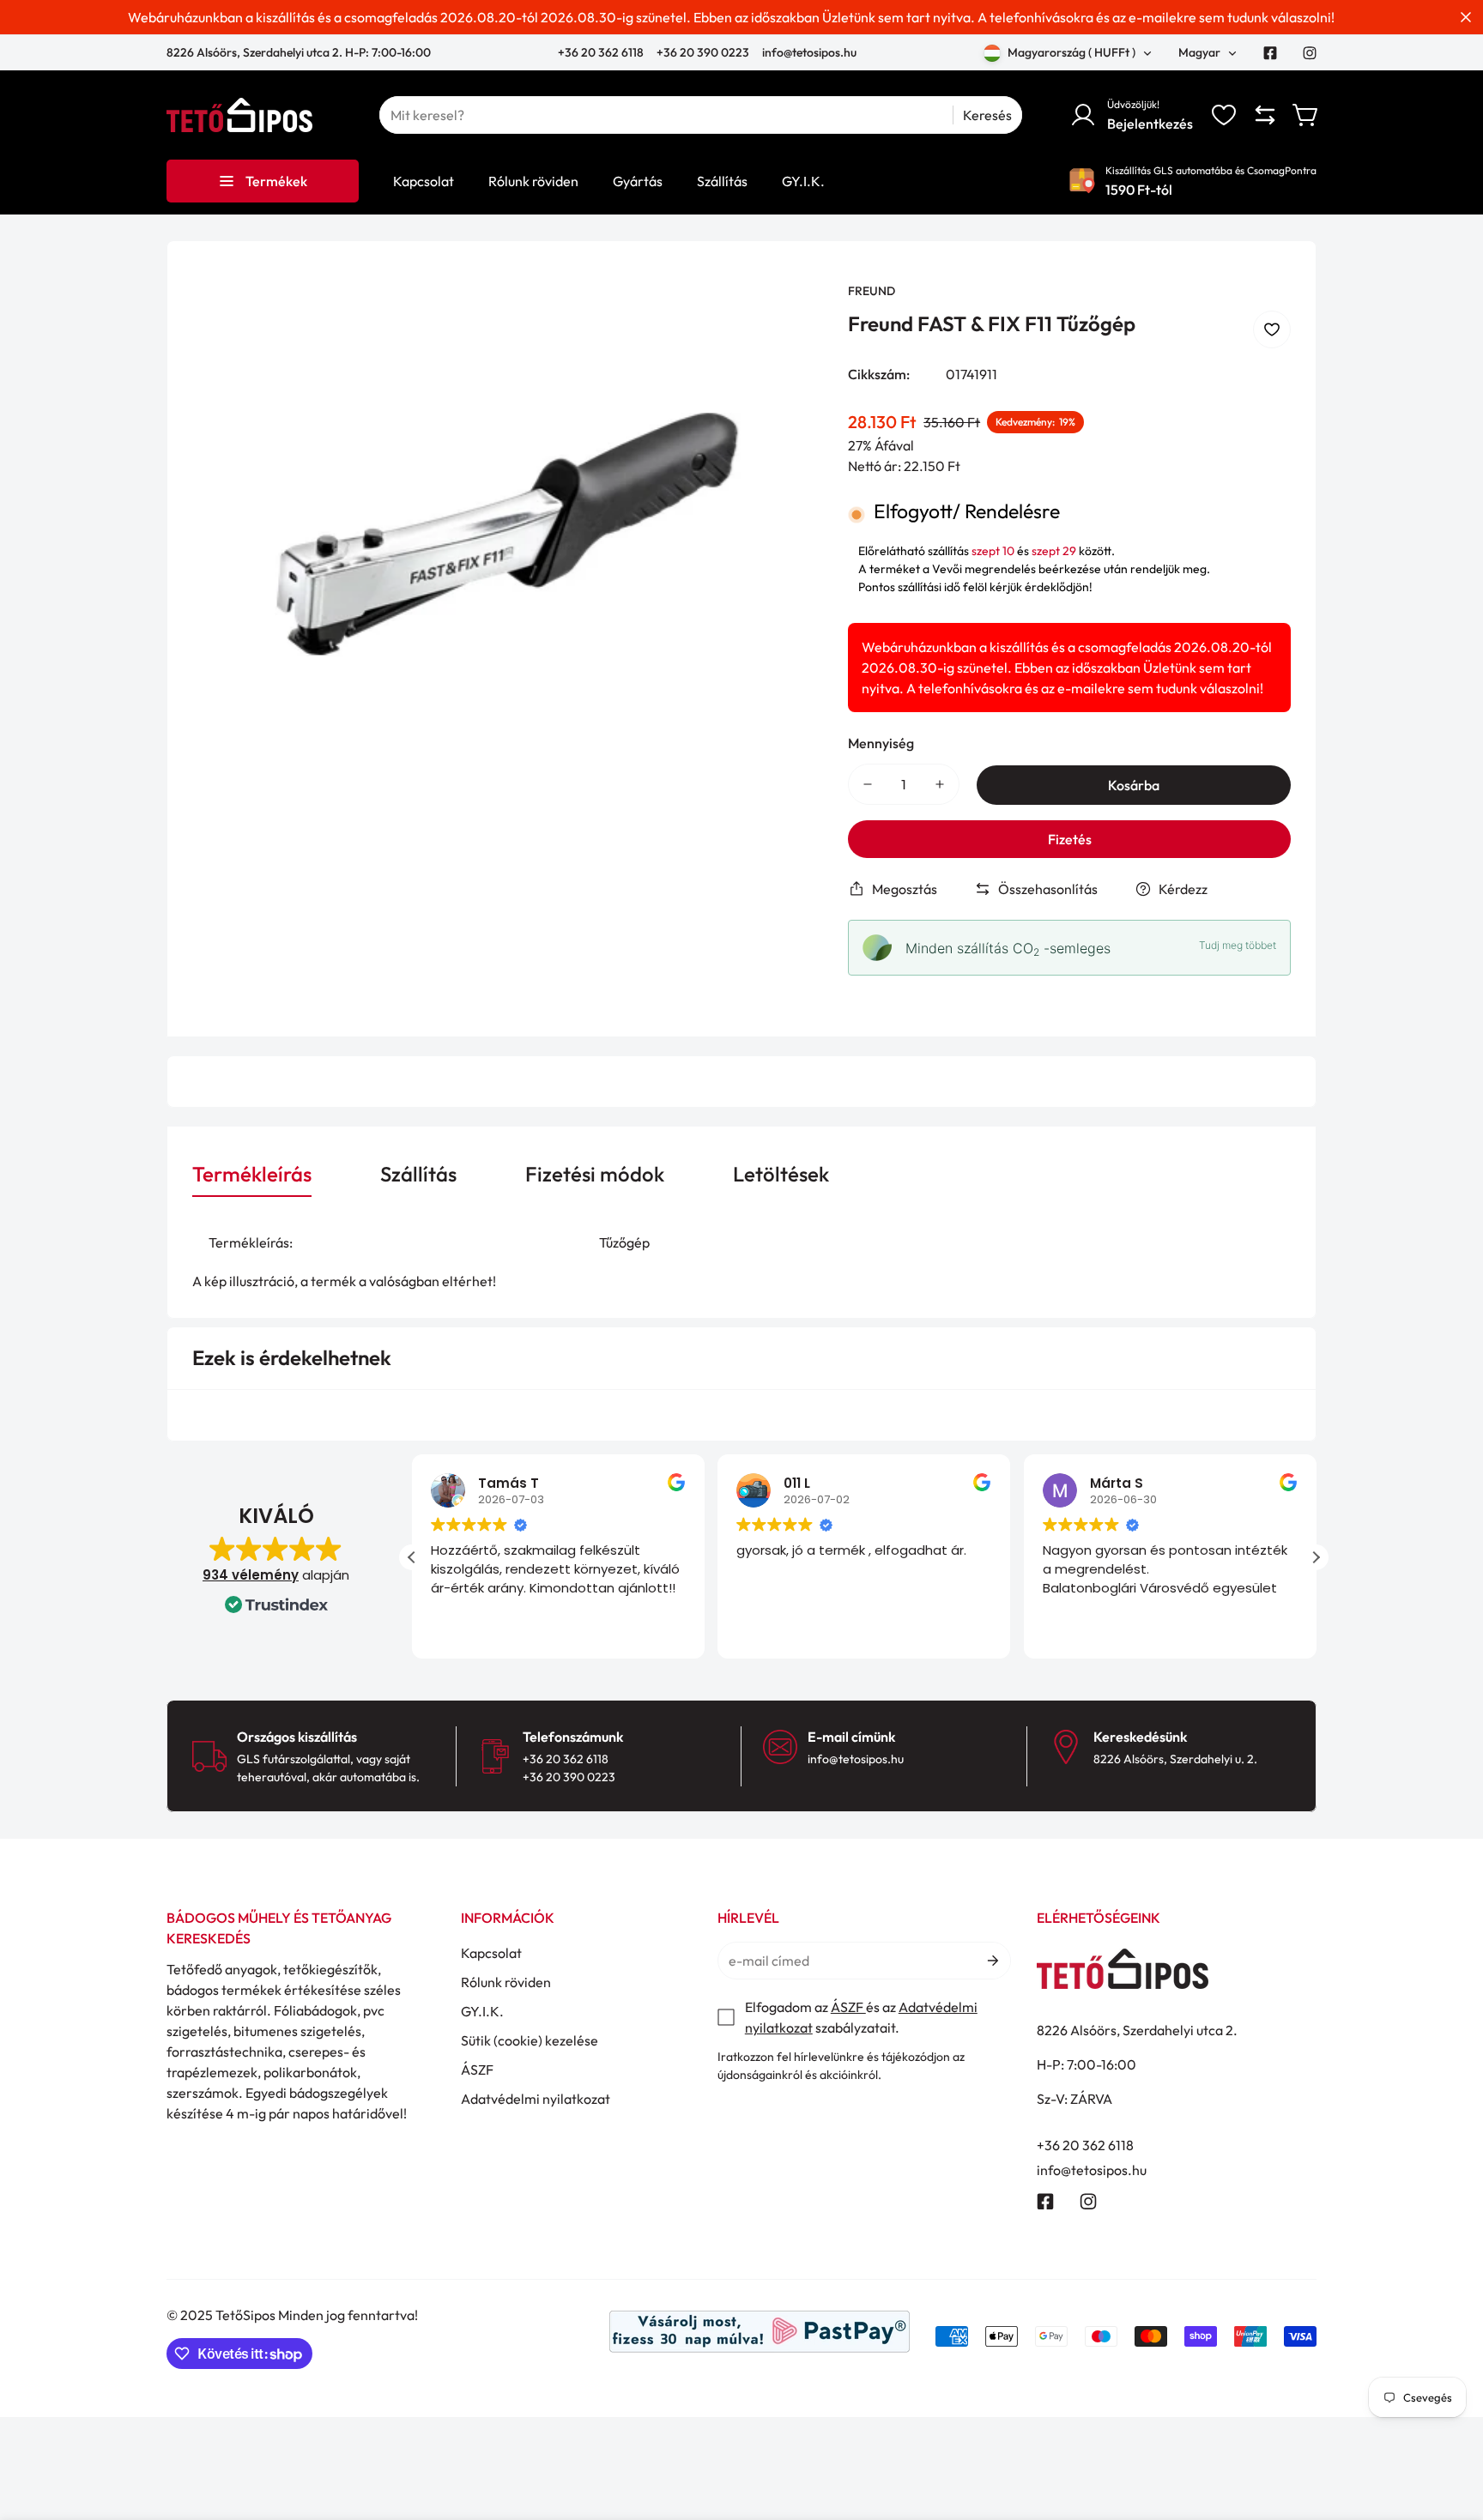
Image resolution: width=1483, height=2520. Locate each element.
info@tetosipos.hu (809, 52)
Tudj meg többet (1238, 945)
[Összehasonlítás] (1265, 115)
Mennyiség (881, 743)
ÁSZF (477, 2070)
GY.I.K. (482, 2011)
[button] (1306, 115)
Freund (872, 291)
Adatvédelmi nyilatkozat (536, 2099)
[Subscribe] (992, 1961)
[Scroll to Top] (1450, 2426)
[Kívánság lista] (1224, 115)
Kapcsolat (491, 1953)
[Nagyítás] (786, 318)
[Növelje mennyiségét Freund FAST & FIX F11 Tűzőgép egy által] (940, 784)
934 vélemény (251, 1575)
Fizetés (1070, 839)
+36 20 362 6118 (602, 52)
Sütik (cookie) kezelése (530, 2040)
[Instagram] (1310, 53)
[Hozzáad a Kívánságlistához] (1272, 329)
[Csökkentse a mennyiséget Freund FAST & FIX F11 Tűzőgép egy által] (868, 784)
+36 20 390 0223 (703, 52)
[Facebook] (1270, 53)
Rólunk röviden (506, 1982)
